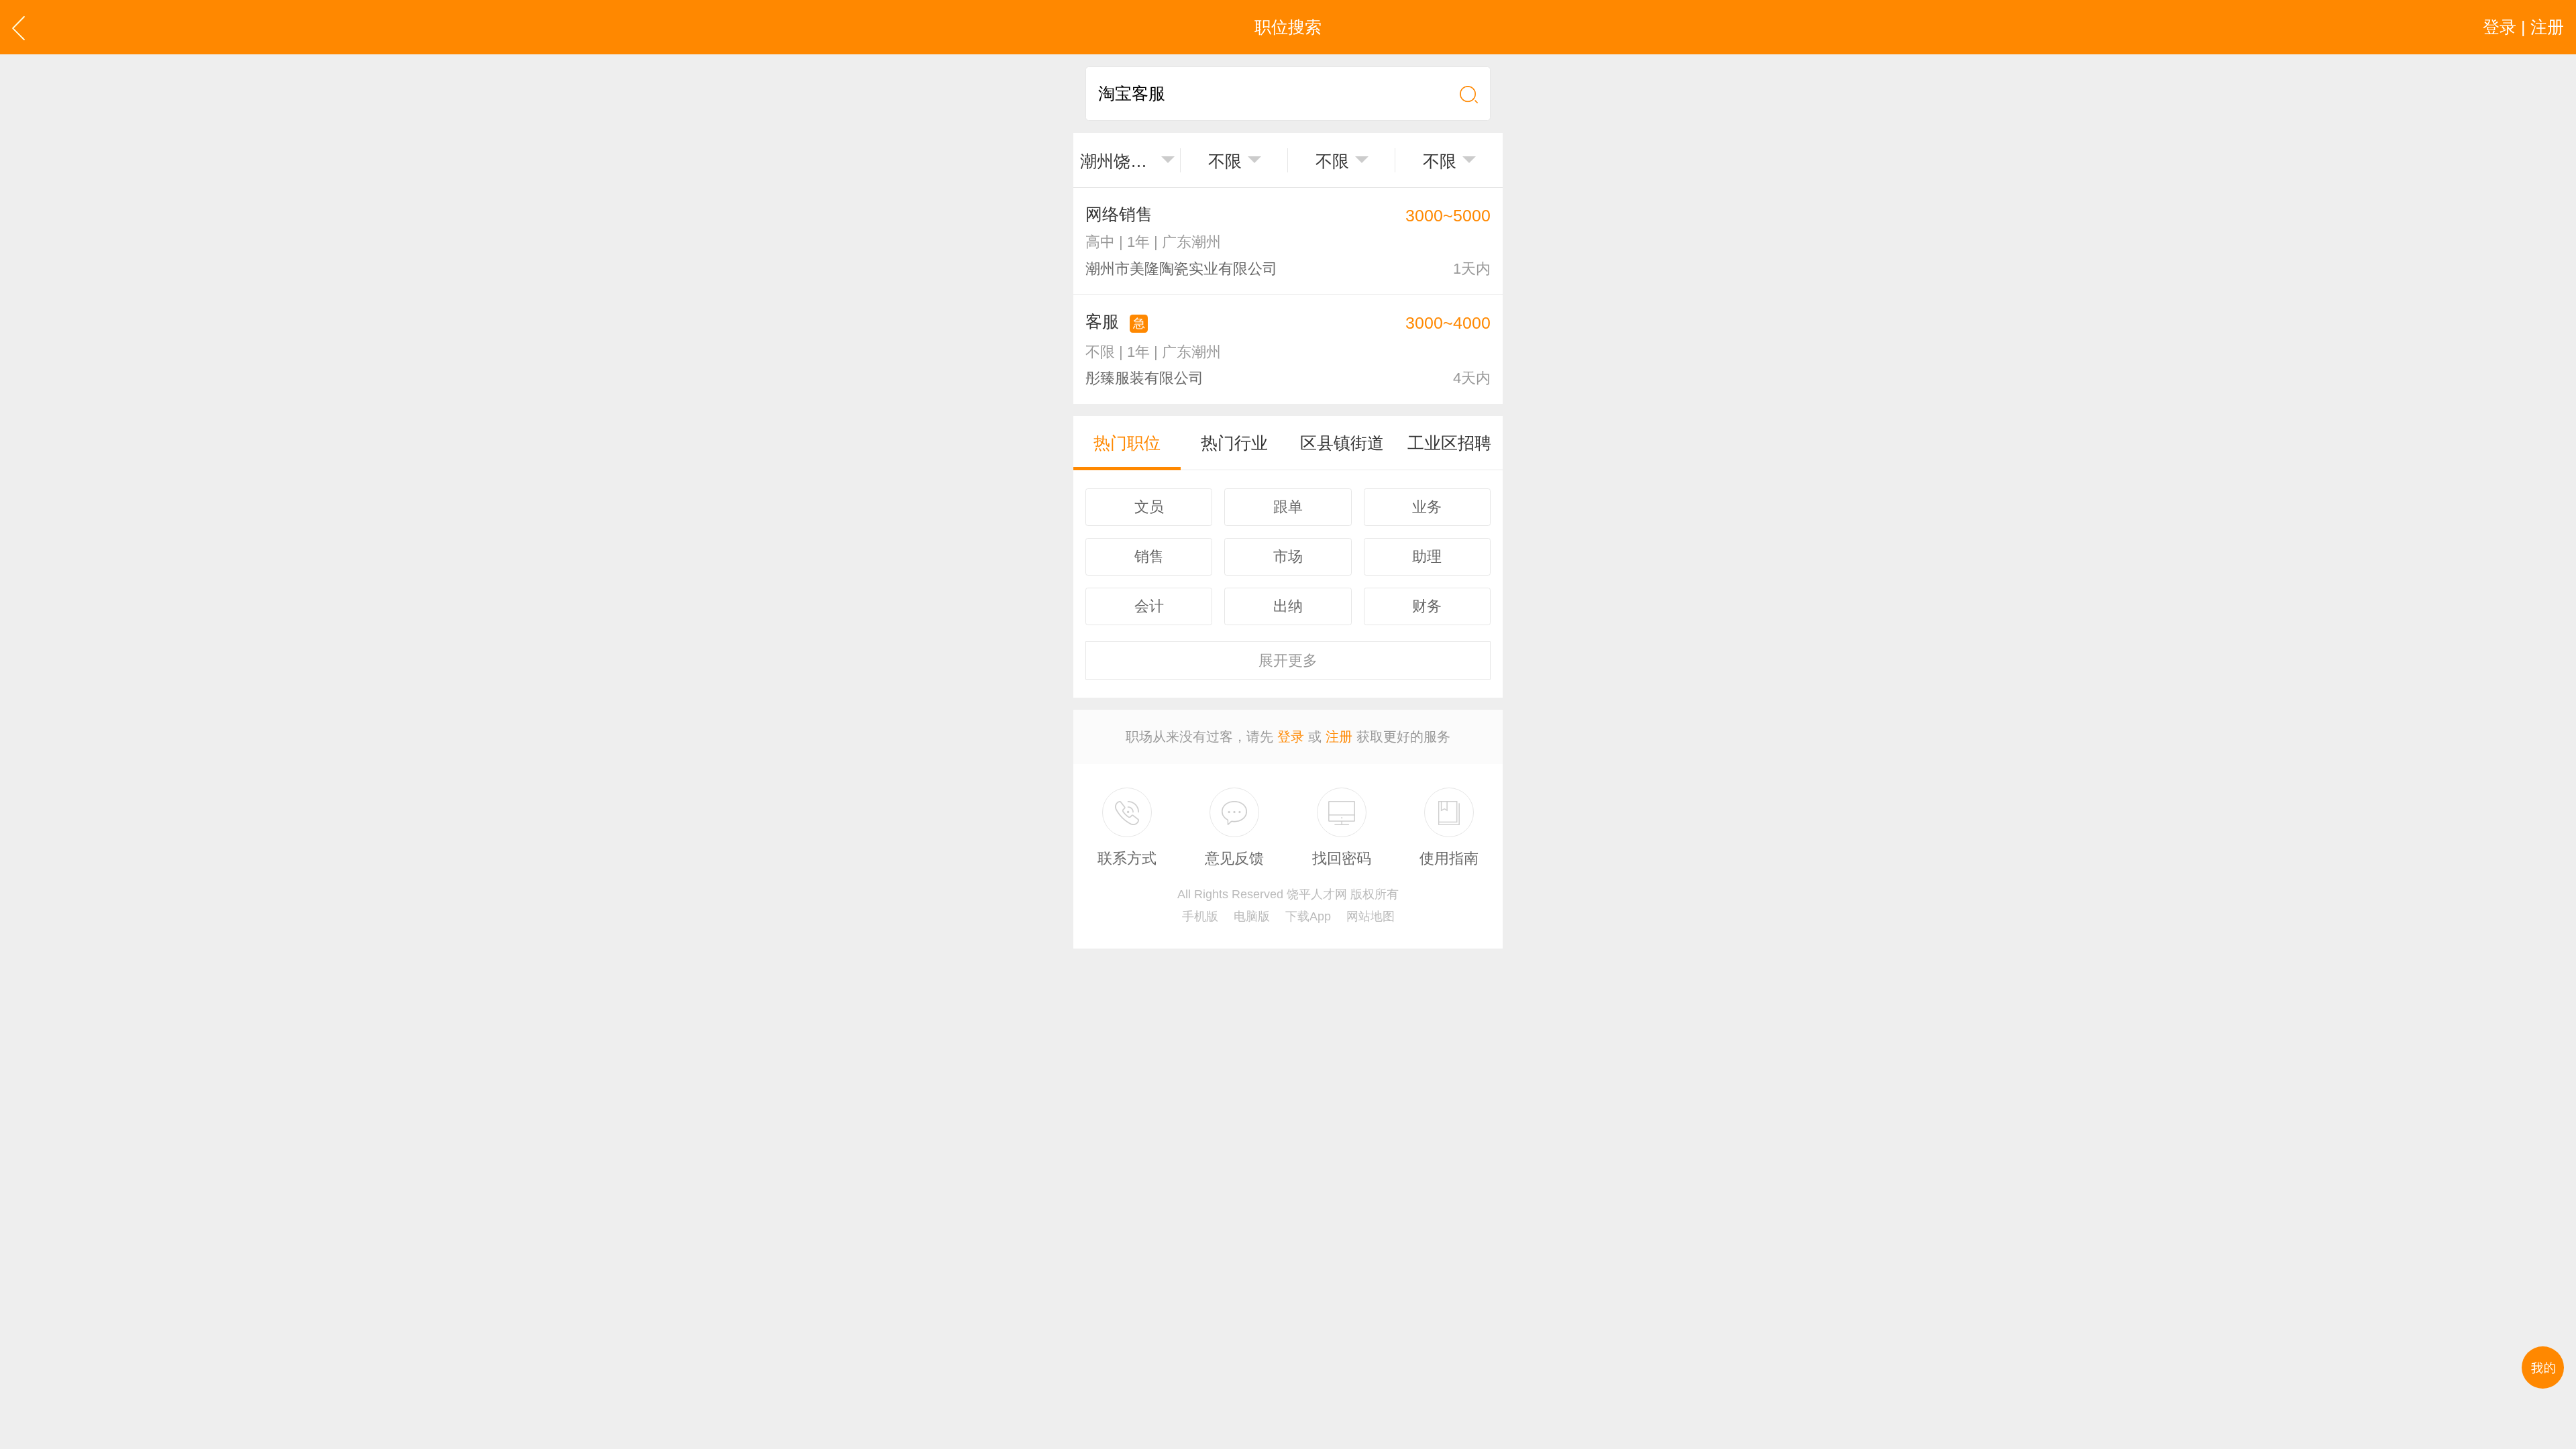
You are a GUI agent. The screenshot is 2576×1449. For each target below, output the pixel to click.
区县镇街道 (1342, 443)
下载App (1308, 916)
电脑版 (1252, 916)
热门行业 (1234, 443)
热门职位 (1127, 443)
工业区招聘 (1449, 443)
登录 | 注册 (2523, 27)
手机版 (1200, 916)
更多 (1288, 660)
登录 (1291, 737)
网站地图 (1371, 916)
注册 (1339, 737)
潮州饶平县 (1118, 161)
